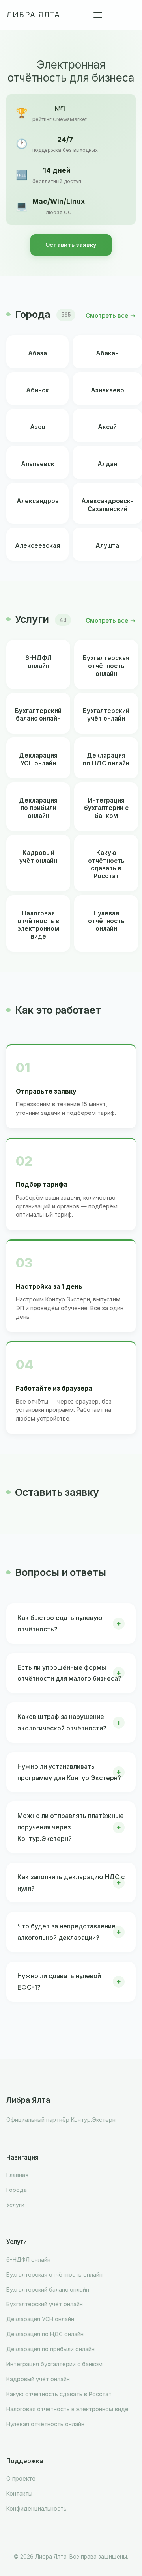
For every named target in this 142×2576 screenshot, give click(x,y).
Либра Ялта (33, 15)
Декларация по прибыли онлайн (50, 2349)
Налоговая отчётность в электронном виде (67, 2409)
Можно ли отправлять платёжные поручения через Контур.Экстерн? (71, 1827)
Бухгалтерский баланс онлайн (48, 2289)
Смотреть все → (111, 316)
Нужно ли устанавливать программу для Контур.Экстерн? (69, 1772)
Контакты (19, 2493)
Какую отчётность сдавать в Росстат (59, 2394)
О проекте (21, 2478)
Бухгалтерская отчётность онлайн (54, 2275)
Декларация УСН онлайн (40, 2319)
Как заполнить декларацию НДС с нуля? (71, 1883)
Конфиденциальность (36, 2508)
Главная (17, 2175)
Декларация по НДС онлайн (45, 2334)
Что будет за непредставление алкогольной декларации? (66, 1932)
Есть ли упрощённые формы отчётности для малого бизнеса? (69, 1673)
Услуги (15, 2205)
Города (17, 2190)
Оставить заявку (71, 245)
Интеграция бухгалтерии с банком (54, 2364)
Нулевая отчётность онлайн (45, 2424)
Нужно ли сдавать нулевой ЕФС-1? (59, 1981)
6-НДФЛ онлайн (28, 2260)
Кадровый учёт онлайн (38, 2379)
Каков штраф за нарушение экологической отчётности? (62, 1722)
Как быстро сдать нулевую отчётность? (60, 1623)
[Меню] (98, 15)
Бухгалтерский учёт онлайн (45, 2304)
